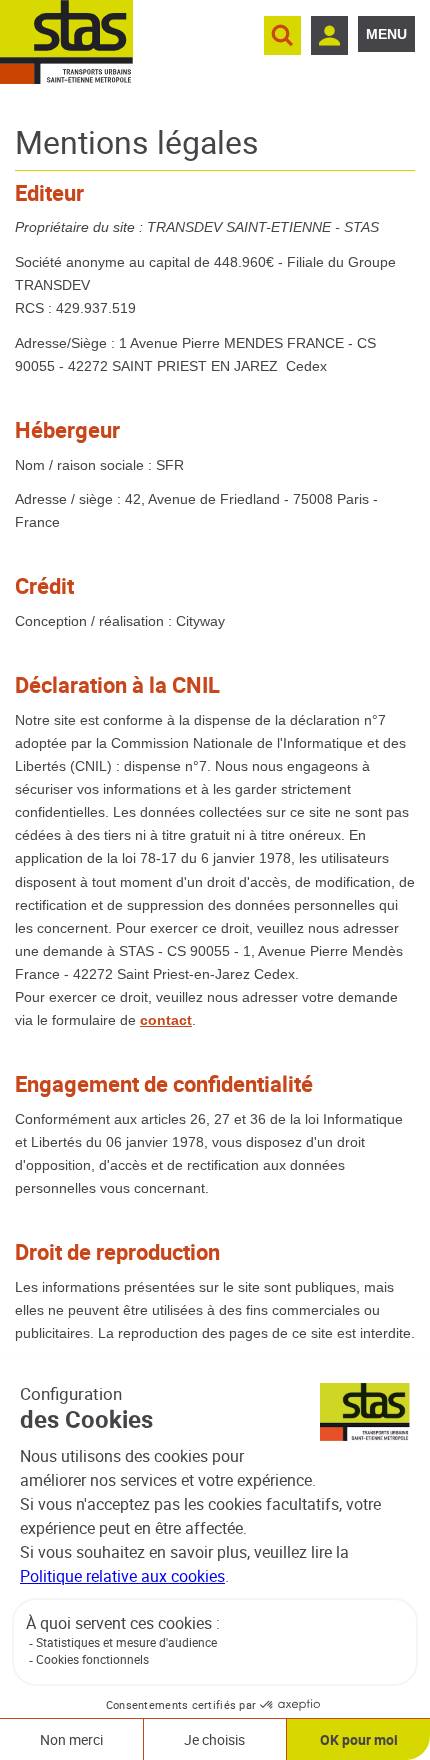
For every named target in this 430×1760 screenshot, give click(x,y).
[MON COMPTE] (329, 35)
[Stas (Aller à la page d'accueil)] (66, 42)
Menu (386, 34)
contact (166, 1020)
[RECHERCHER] (282, 35)
